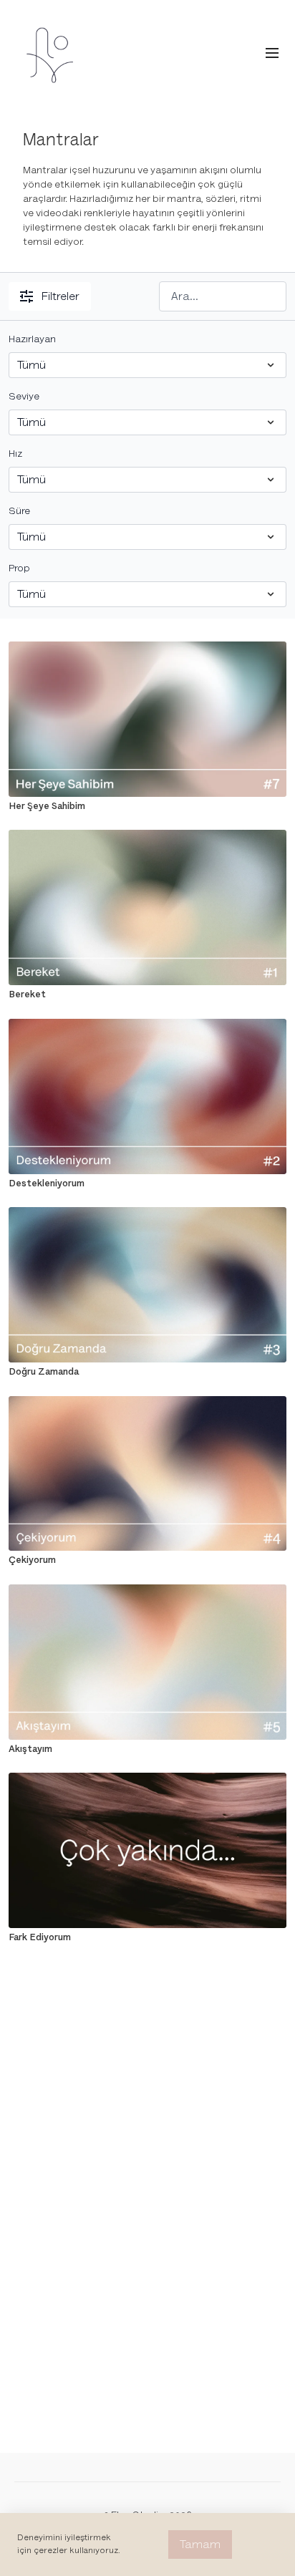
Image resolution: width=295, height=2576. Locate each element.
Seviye (24, 396)
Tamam (200, 2544)
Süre (19, 511)
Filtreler (61, 296)
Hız (15, 454)
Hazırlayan (32, 339)
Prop (19, 568)
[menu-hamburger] (272, 53)
